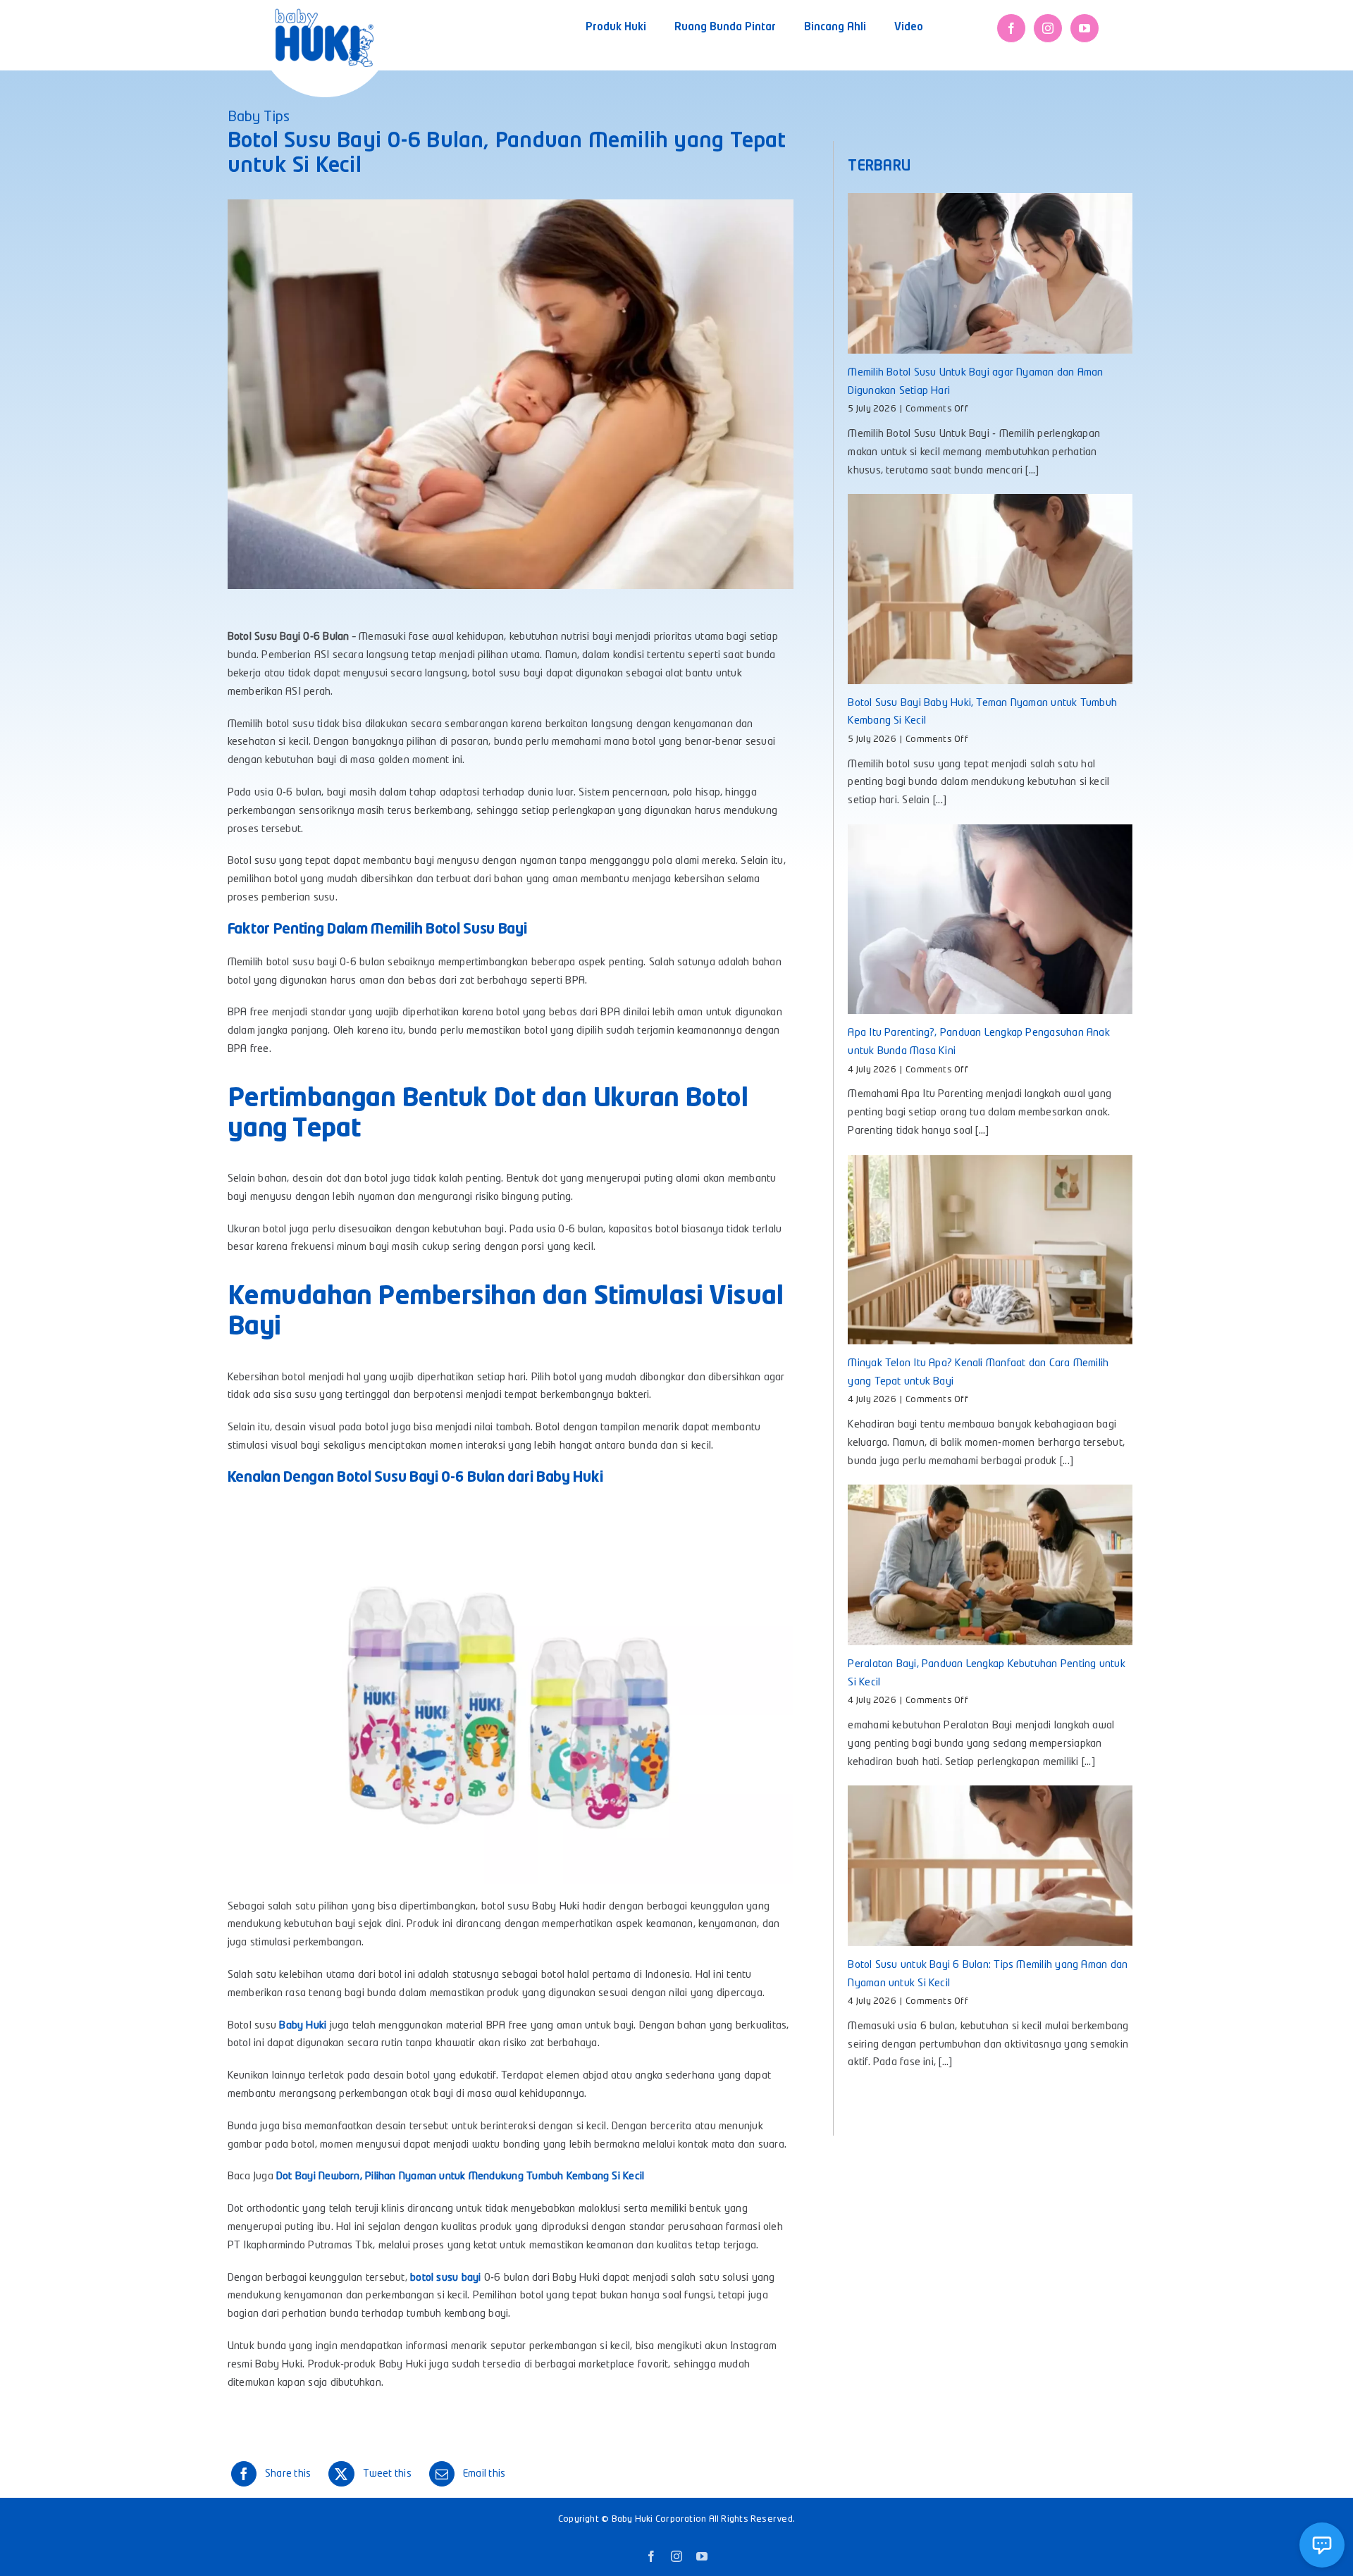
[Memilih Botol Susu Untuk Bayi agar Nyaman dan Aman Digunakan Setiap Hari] (990, 273)
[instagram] (1048, 28)
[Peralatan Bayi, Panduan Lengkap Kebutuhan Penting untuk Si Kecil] (990, 1565)
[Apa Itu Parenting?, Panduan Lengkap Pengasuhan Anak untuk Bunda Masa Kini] (990, 919)
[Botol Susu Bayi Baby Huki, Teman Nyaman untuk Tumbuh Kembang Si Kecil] (990, 589)
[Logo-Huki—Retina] (324, 14)
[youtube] (1085, 28)
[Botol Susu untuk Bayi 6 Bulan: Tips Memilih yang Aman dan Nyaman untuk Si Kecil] (990, 1865)
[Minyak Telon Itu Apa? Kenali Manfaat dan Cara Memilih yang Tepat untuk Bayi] (990, 1250)
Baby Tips (259, 118)
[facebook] (1011, 28)
